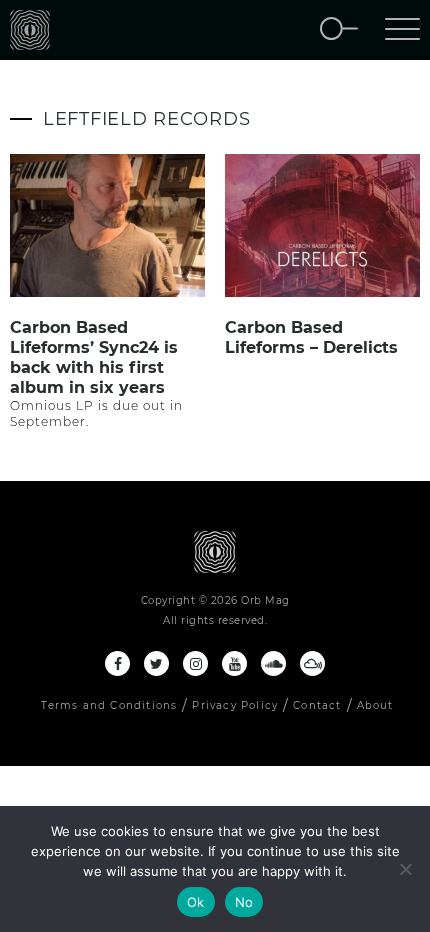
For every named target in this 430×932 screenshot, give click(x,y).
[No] (405, 869)
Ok (196, 902)
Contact (317, 705)
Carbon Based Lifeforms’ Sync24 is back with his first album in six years (94, 357)
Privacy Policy (235, 705)
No (244, 902)
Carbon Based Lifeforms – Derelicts (311, 337)
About (375, 705)
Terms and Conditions (109, 705)
